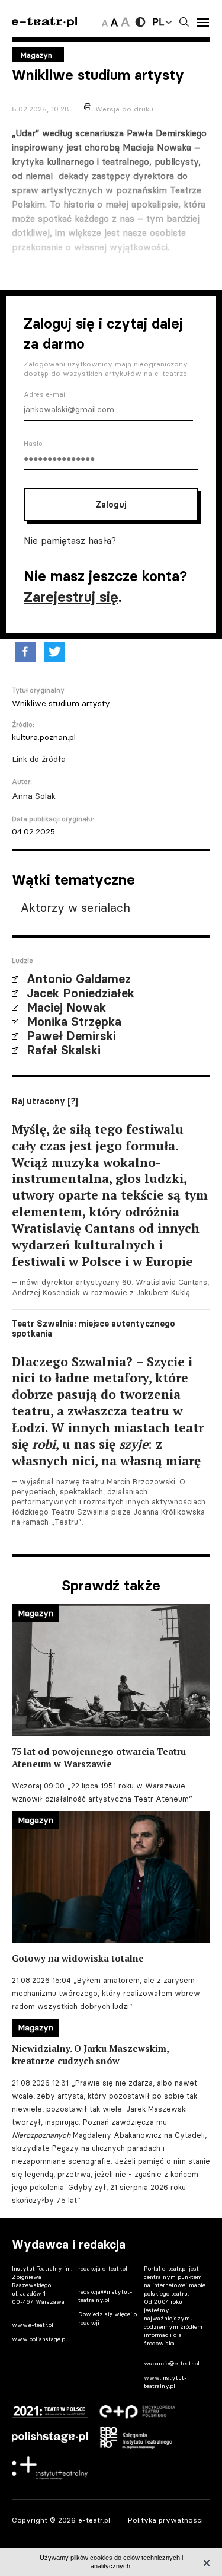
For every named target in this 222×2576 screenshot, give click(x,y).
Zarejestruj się (71, 597)
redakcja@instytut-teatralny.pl (105, 2296)
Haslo (33, 444)
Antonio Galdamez (79, 979)
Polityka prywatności (165, 2520)
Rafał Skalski (64, 1050)
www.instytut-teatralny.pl (165, 2382)
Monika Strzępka (74, 1022)
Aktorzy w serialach (75, 908)
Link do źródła (39, 759)
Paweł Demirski (71, 1036)
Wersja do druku (124, 109)
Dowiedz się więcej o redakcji (107, 2318)
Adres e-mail (45, 394)
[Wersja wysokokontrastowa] (140, 22)
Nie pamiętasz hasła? (70, 540)
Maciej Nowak (66, 1008)
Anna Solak (34, 796)
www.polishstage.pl (39, 2339)
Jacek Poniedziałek (81, 993)
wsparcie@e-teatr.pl (172, 2363)
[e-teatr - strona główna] (44, 22)
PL (158, 22)
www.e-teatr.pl (33, 2325)
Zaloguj (111, 505)
